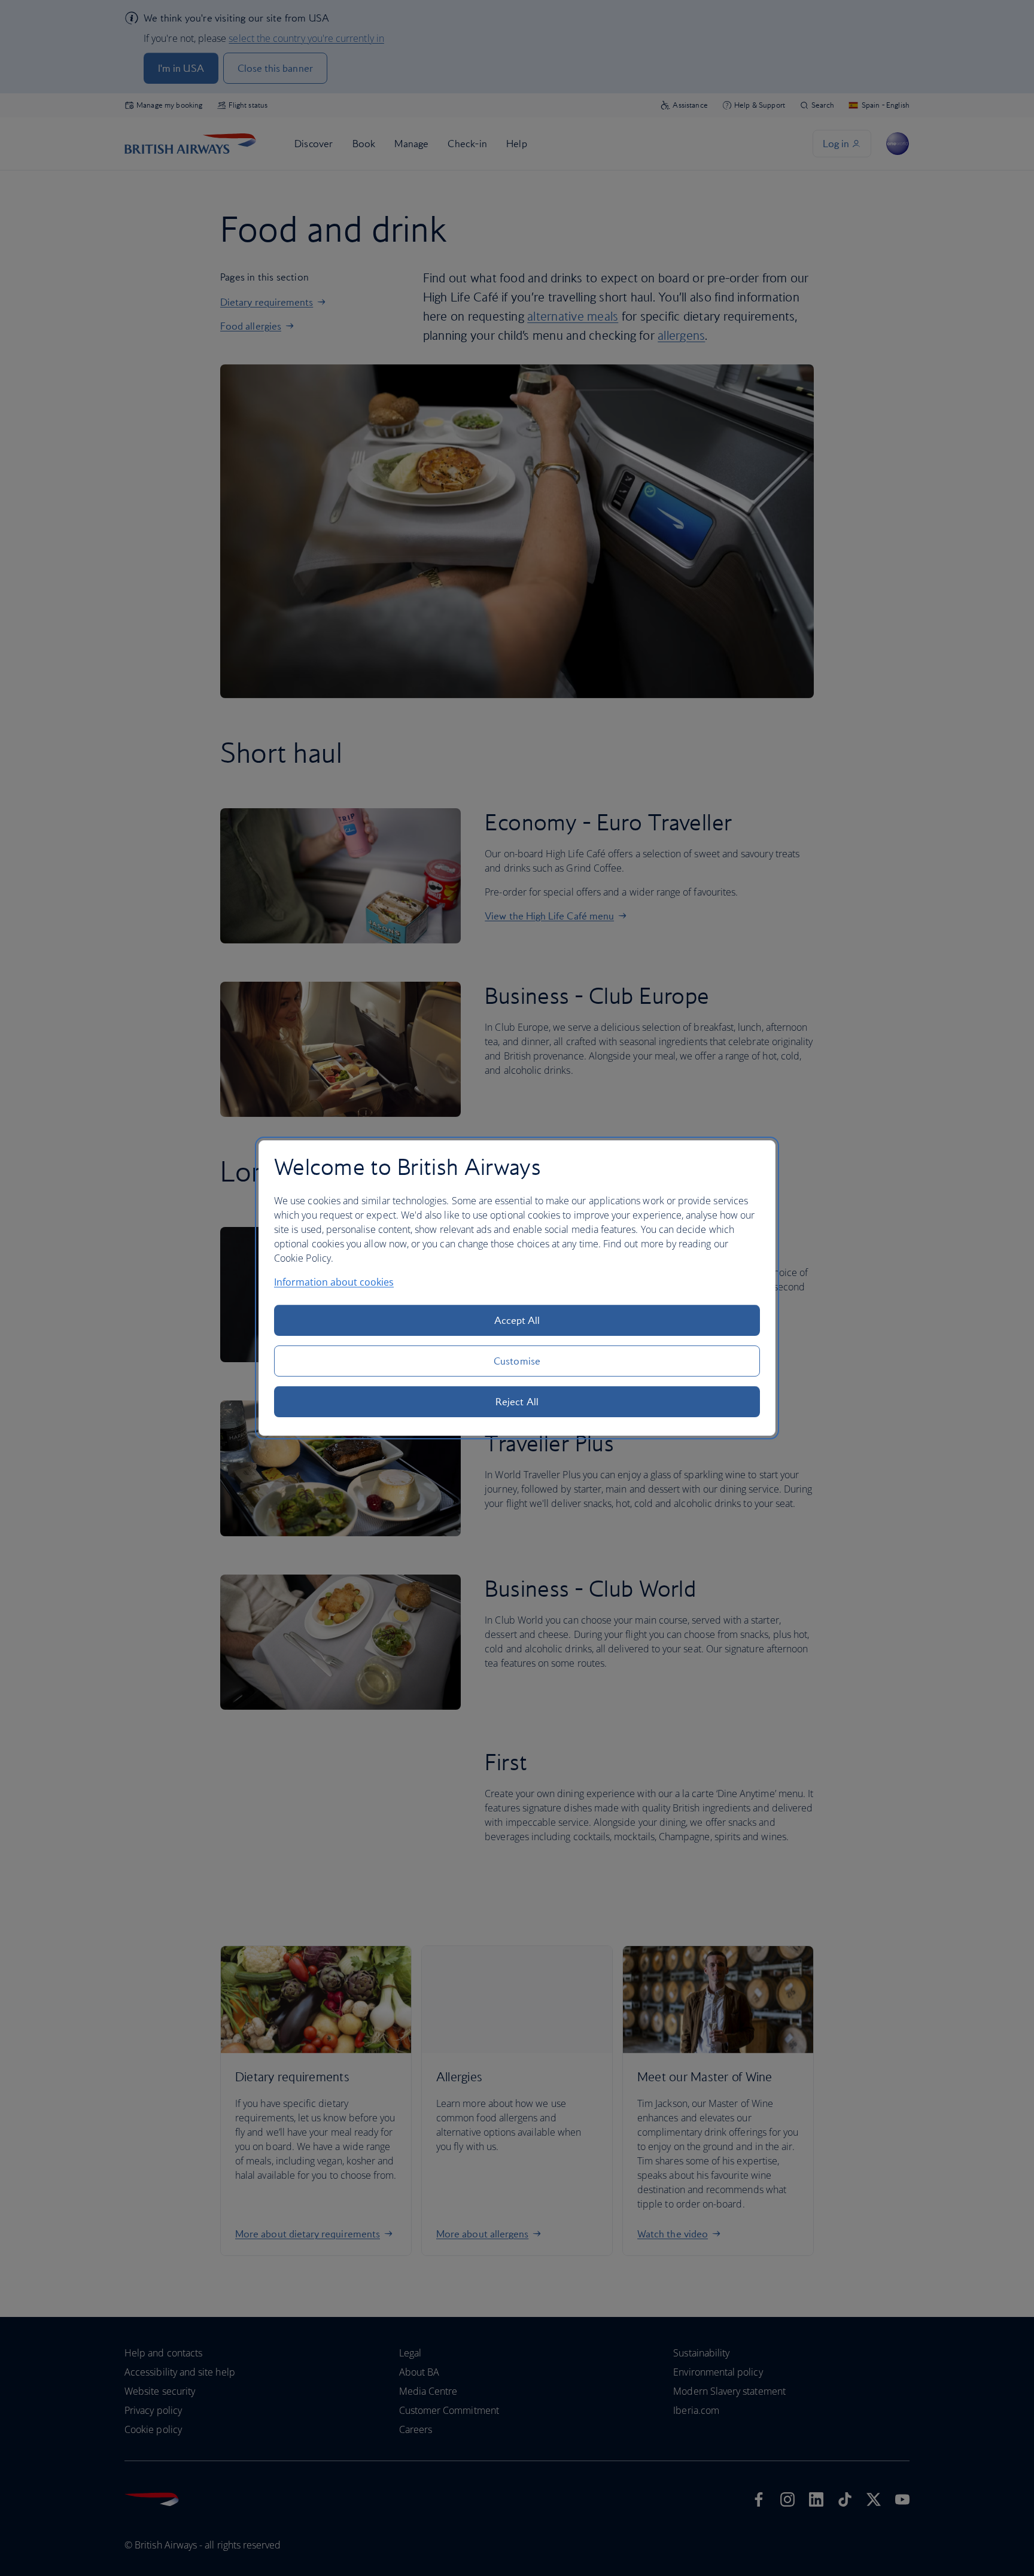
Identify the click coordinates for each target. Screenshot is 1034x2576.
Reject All (517, 1402)
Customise (517, 1361)
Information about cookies (334, 1282)
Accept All (517, 1320)
